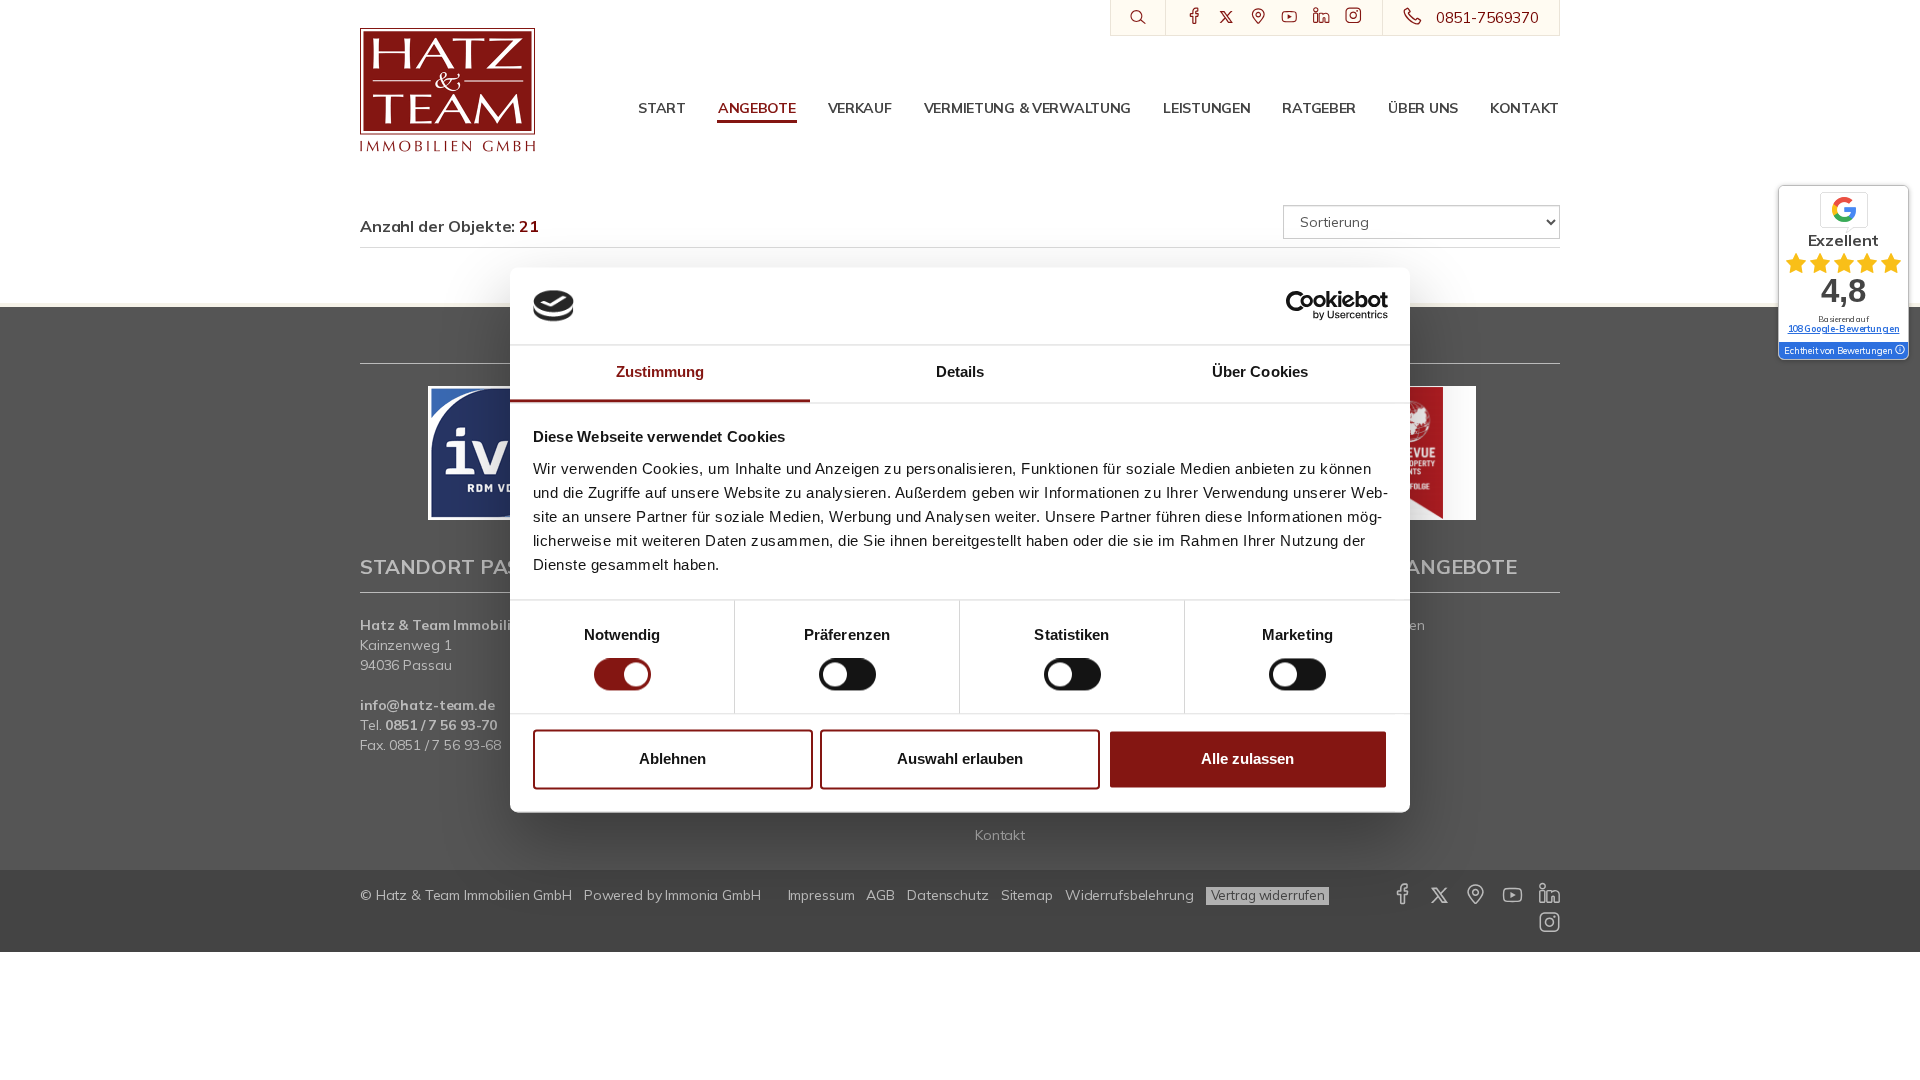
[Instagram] (1353, 17)
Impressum (821, 895)
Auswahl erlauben (960, 758)
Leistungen (1206, 108)
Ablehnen (672, 758)
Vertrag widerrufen (1268, 895)
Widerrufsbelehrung (1129, 895)
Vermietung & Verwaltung (1028, 108)
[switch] (847, 675)
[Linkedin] (1321, 17)
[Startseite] (447, 90)
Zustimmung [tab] (660, 371)
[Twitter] (1226, 17)
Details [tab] (960, 371)
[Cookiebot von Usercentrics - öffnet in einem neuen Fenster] (1300, 306)
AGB (880, 895)
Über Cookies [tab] (1260, 371)
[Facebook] (1194, 17)
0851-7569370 (1487, 17)
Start (662, 108)
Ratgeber (1319, 108)
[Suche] (1137, 18)
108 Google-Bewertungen (1844, 328)
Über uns (1423, 108)
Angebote (757, 108)
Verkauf (860, 108)
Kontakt (1524, 108)
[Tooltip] (1899, 351)
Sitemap (1027, 895)
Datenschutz (948, 895)
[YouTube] (1289, 17)
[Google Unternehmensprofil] (1258, 17)
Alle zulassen (1247, 758)
